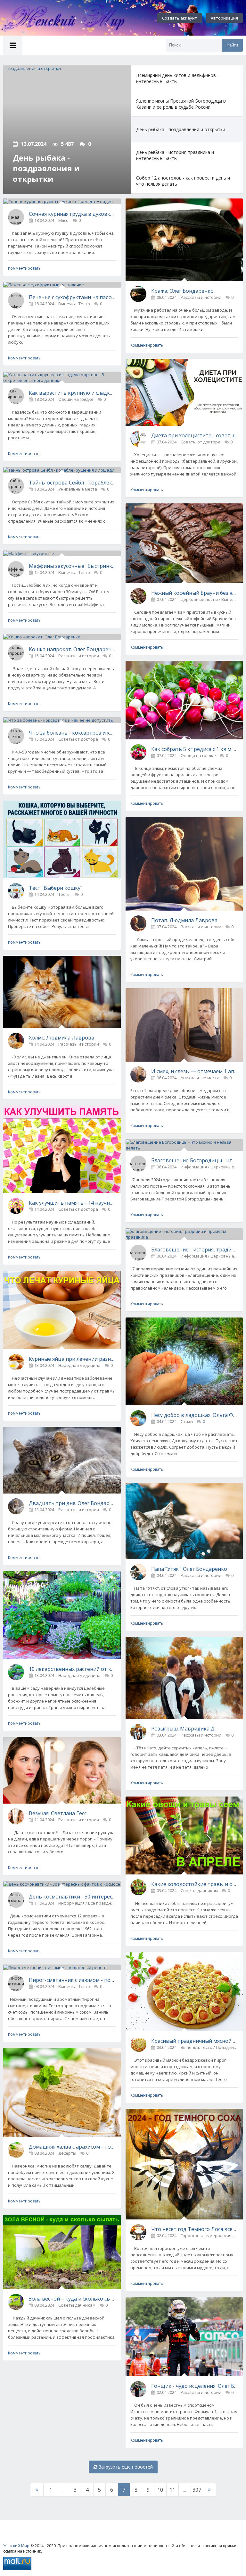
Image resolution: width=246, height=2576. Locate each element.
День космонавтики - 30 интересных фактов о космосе (72, 1897)
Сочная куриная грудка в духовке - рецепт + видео (72, 214)
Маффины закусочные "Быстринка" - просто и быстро (72, 566)
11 (172, 2490)
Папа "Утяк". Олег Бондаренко (189, 1569)
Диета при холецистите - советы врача (195, 435)
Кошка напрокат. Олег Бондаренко (72, 649)
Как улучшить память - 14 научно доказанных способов (72, 1203)
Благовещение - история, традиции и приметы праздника (195, 1250)
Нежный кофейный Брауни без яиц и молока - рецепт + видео (195, 593)
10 (160, 2490)
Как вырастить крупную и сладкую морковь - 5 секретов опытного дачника (72, 393)
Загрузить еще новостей (125, 2467)
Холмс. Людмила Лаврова (61, 1038)
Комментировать (24, 268)
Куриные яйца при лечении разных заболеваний (72, 1359)
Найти (232, 45)
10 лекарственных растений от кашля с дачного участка (72, 1669)
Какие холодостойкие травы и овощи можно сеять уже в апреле (195, 1884)
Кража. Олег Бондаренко (182, 291)
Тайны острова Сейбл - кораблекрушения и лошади (72, 483)
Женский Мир (16, 2546)
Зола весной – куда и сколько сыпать (72, 2299)
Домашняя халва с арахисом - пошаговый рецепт (72, 2147)
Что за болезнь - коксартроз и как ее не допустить (72, 733)
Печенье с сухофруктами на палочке (72, 297)
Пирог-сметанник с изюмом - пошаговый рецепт (72, 1980)
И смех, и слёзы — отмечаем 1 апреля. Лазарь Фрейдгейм (195, 1071)
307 (197, 2490)
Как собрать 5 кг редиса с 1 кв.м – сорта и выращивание (195, 749)
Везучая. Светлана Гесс (58, 1813)
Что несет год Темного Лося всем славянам (195, 2229)
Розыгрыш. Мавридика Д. (183, 1729)
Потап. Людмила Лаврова (184, 920)
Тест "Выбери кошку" (56, 888)
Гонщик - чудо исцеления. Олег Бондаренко (195, 2386)
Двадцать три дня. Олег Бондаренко (72, 1503)
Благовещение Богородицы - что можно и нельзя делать (195, 1160)
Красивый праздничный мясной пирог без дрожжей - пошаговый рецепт (195, 2041)
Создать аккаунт (180, 18)
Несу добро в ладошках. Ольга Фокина (195, 1415)
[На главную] (70, 18)
